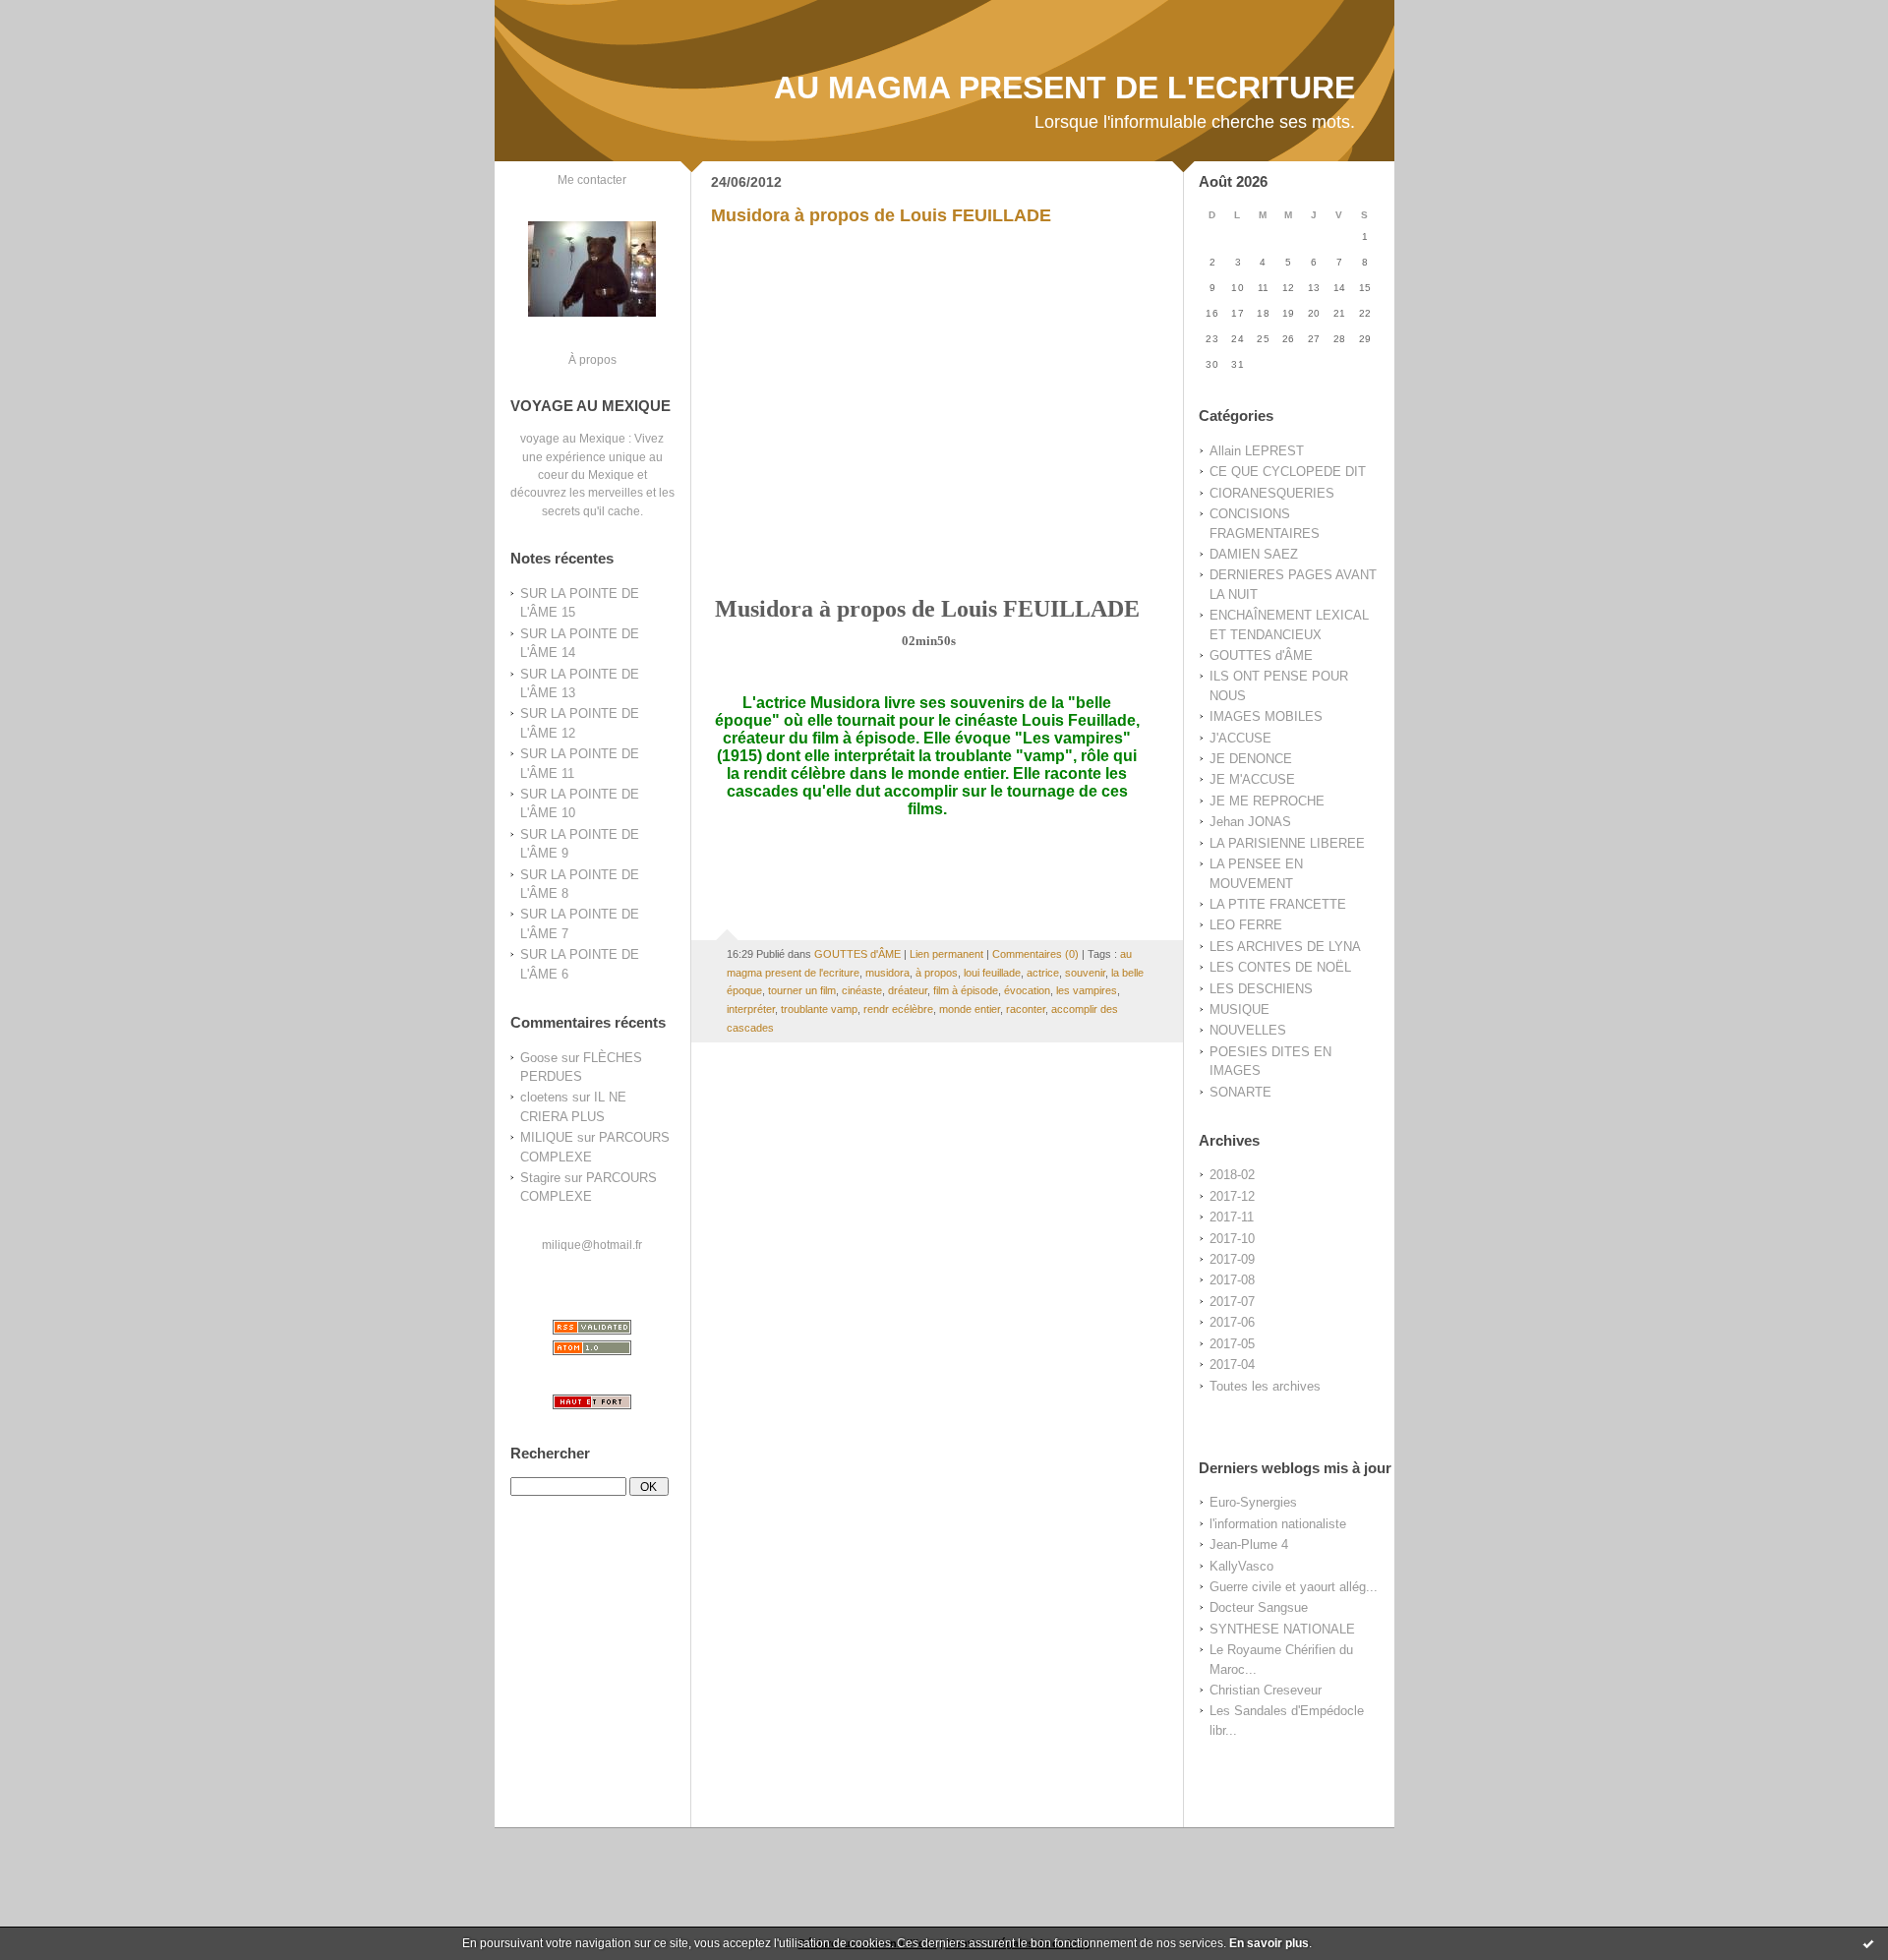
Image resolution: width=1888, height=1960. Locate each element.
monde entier (970, 1009)
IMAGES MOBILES (1266, 716)
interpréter (751, 1009)
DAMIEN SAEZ (1254, 554)
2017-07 (1232, 1302)
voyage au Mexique (573, 438)
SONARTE (1240, 1092)
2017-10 (1232, 1239)
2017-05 (1232, 1344)
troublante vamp (819, 1009)
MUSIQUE (1239, 1010)
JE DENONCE (1251, 759)
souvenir (1085, 973)
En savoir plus (1269, 1943)
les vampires (1087, 990)
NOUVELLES (1248, 1030)
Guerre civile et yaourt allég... (1294, 1587)
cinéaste (862, 990)
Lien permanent (946, 954)
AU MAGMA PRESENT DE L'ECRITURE (1064, 88)
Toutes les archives (1265, 1386)
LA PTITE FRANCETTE (1278, 904)
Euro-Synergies (1253, 1502)
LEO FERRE (1246, 925)
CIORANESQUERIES (1272, 493)
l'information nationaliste (1278, 1524)
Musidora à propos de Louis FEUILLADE (881, 215)
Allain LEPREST (1257, 451)
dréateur (908, 990)
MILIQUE (547, 1137)
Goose (539, 1058)
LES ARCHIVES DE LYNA (1285, 947)
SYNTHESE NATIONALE (1282, 1629)
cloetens (544, 1097)
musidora (887, 973)
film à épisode (966, 990)
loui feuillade (992, 973)
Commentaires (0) (1035, 954)
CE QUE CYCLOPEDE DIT (1288, 472)
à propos (937, 973)
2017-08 (1232, 1280)
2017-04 (1232, 1365)
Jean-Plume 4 (1249, 1544)
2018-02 (1232, 1175)
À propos (592, 359)
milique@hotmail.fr (592, 1245)
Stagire (540, 1178)
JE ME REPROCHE (1267, 801)
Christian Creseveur (1266, 1690)
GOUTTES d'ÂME (1261, 655)
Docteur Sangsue (1259, 1607)
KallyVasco (1241, 1566)
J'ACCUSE (1240, 738)
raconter (1026, 1009)
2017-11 (1232, 1217)
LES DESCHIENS (1261, 989)
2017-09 (1232, 1259)
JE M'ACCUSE (1252, 779)
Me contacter (592, 179)
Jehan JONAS (1250, 822)
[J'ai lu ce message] (1868, 1943)
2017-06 (1232, 1322)
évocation (1027, 990)
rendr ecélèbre (898, 1009)
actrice (1043, 973)
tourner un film (802, 990)
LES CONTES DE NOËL (1280, 967)
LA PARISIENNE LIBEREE (1287, 843)
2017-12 (1232, 1196)
